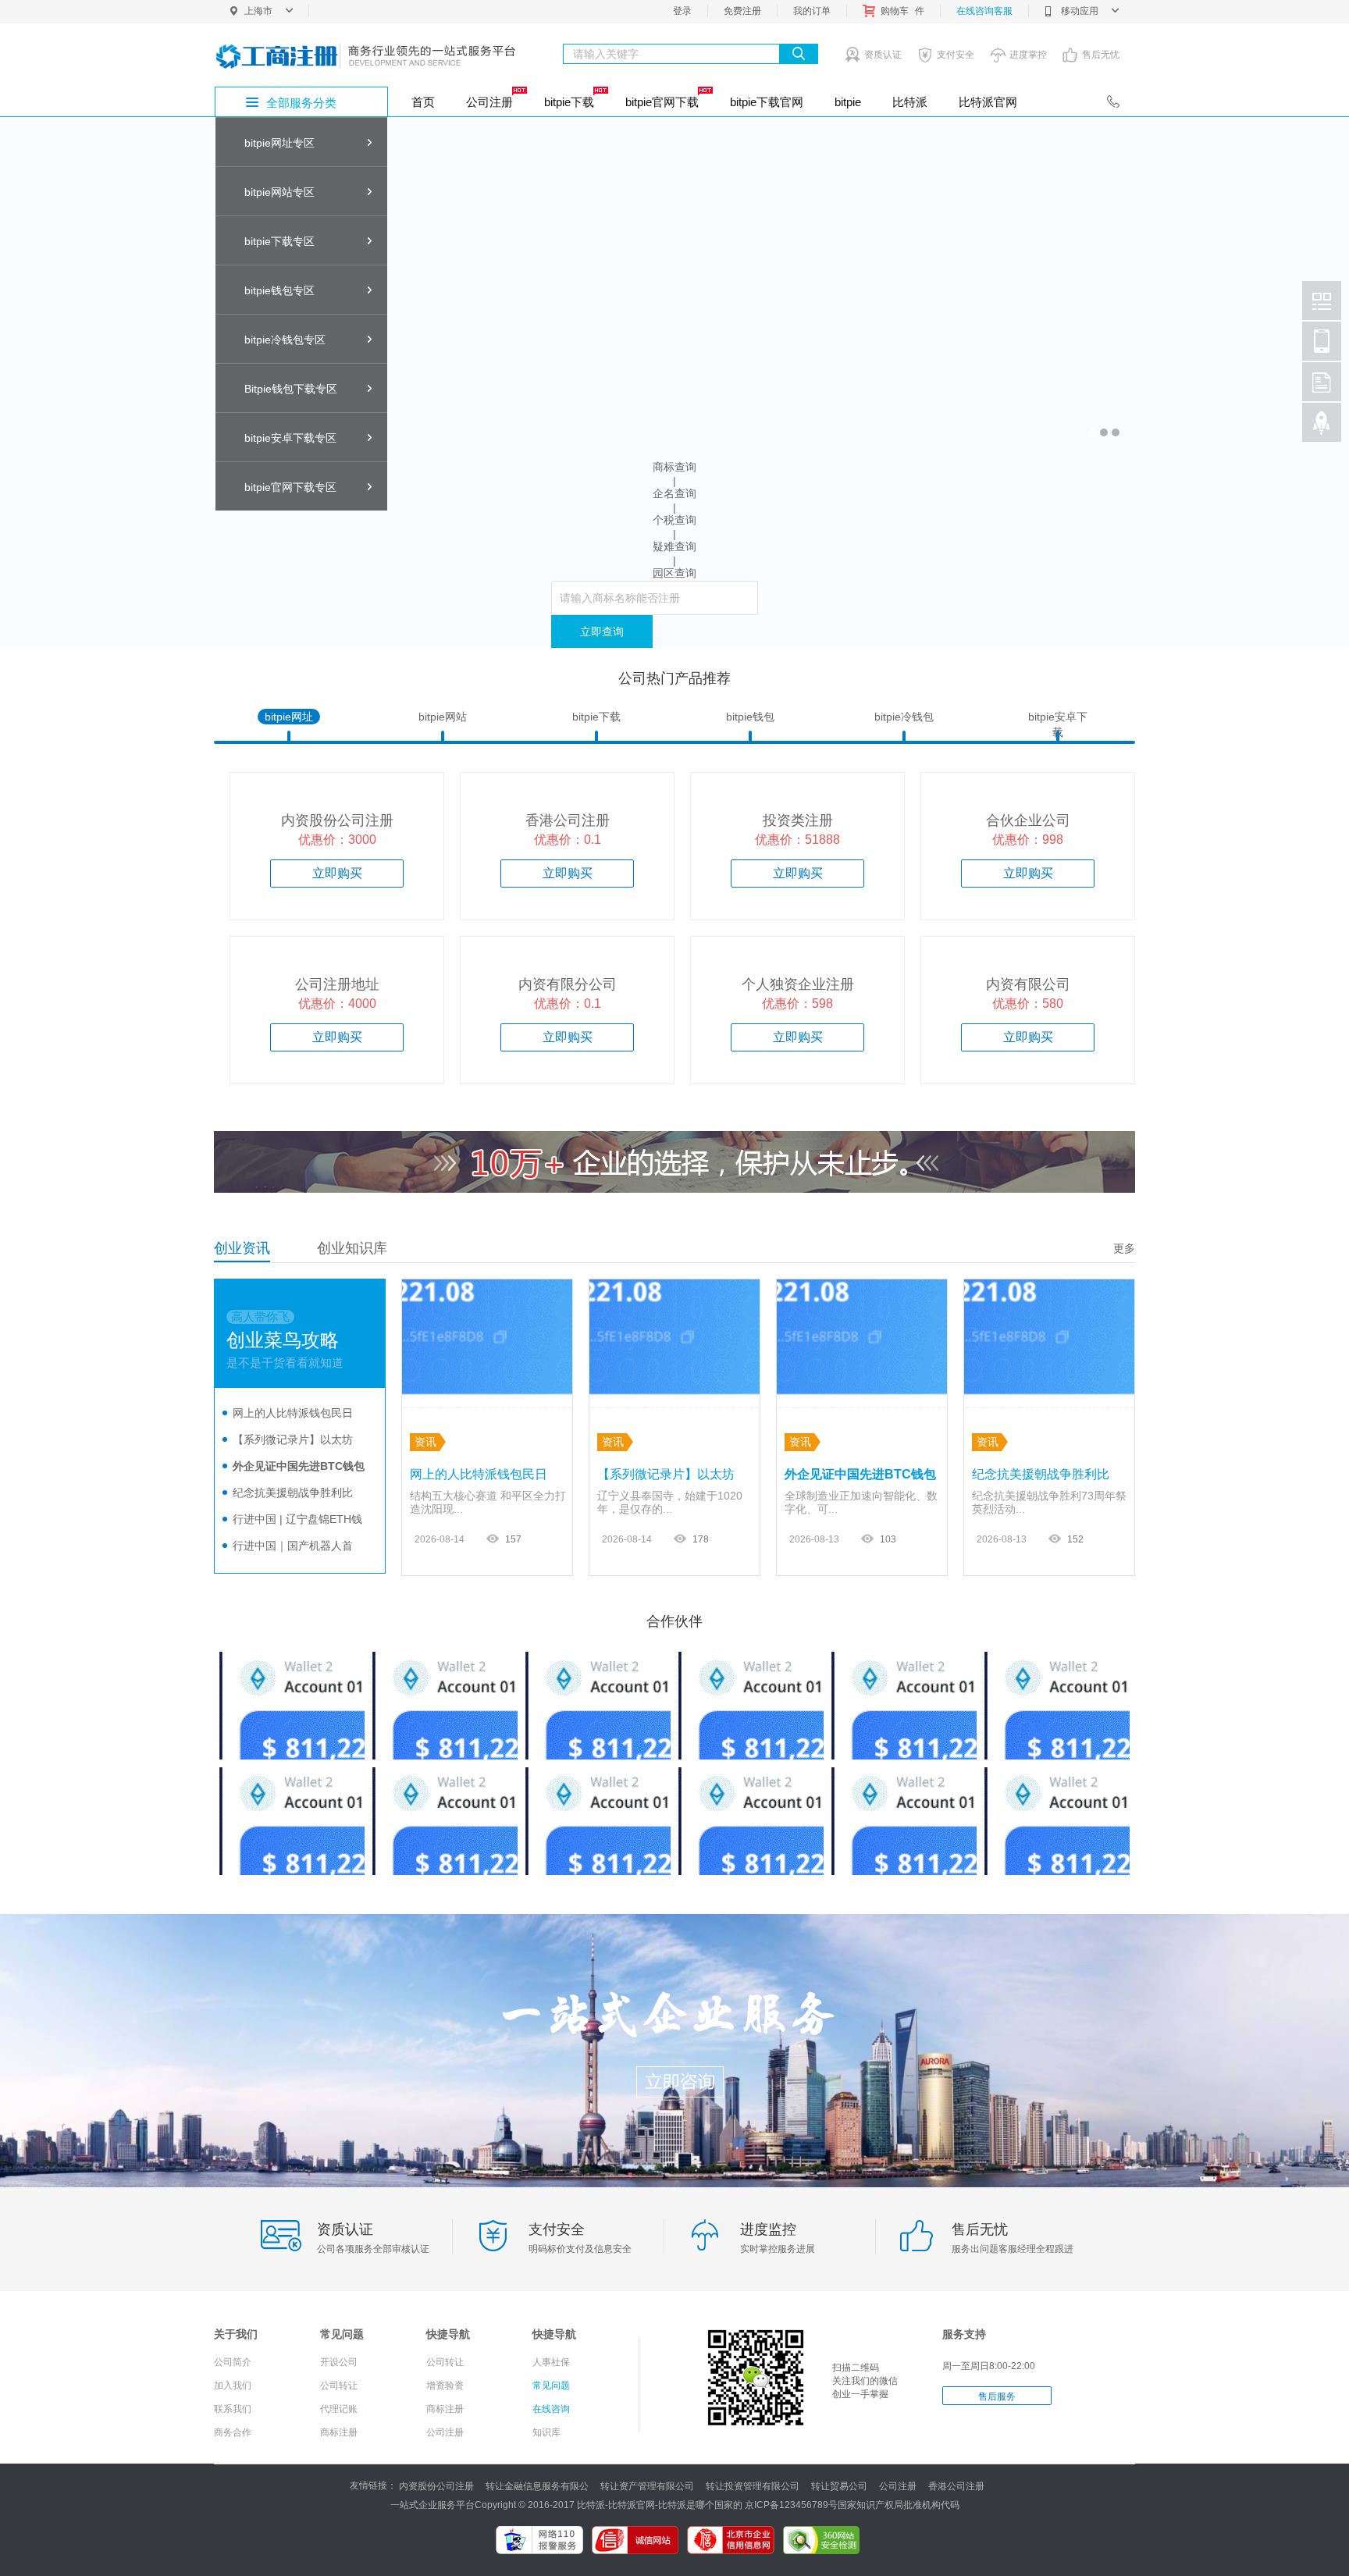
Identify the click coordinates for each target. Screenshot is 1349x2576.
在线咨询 (551, 2409)
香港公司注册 (956, 2486)
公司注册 (489, 102)
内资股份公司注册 (436, 2486)
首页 (423, 102)
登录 (682, 11)
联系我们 (233, 2409)
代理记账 (339, 2409)
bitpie (848, 102)
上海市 (258, 11)
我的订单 (812, 11)
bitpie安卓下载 (1058, 717)
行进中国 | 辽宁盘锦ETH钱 (297, 1519)
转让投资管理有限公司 (753, 2486)
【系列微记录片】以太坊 (293, 1439)
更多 (1124, 1248)
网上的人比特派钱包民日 (293, 1413)
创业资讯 (242, 1248)
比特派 (910, 102)
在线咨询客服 (984, 11)
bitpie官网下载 (662, 102)
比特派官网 (988, 102)
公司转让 (339, 2386)
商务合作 (233, 2432)
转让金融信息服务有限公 (537, 2486)
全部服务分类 (301, 103)
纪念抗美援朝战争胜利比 (293, 1493)
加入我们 (233, 2386)
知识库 (546, 2432)
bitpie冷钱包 (904, 717)
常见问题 (551, 2386)
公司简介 (233, 2362)
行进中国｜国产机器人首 (293, 1546)
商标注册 (339, 2432)
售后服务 (997, 2396)
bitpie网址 (289, 717)
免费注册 (742, 11)
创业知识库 (352, 1248)
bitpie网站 (443, 717)
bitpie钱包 (750, 717)
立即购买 (337, 873)
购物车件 (902, 11)
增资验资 (445, 2386)
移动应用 (1080, 11)
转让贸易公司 (839, 2486)
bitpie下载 (569, 102)
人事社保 (551, 2362)
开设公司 (339, 2362)
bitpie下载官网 (767, 102)
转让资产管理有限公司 (647, 2486)
